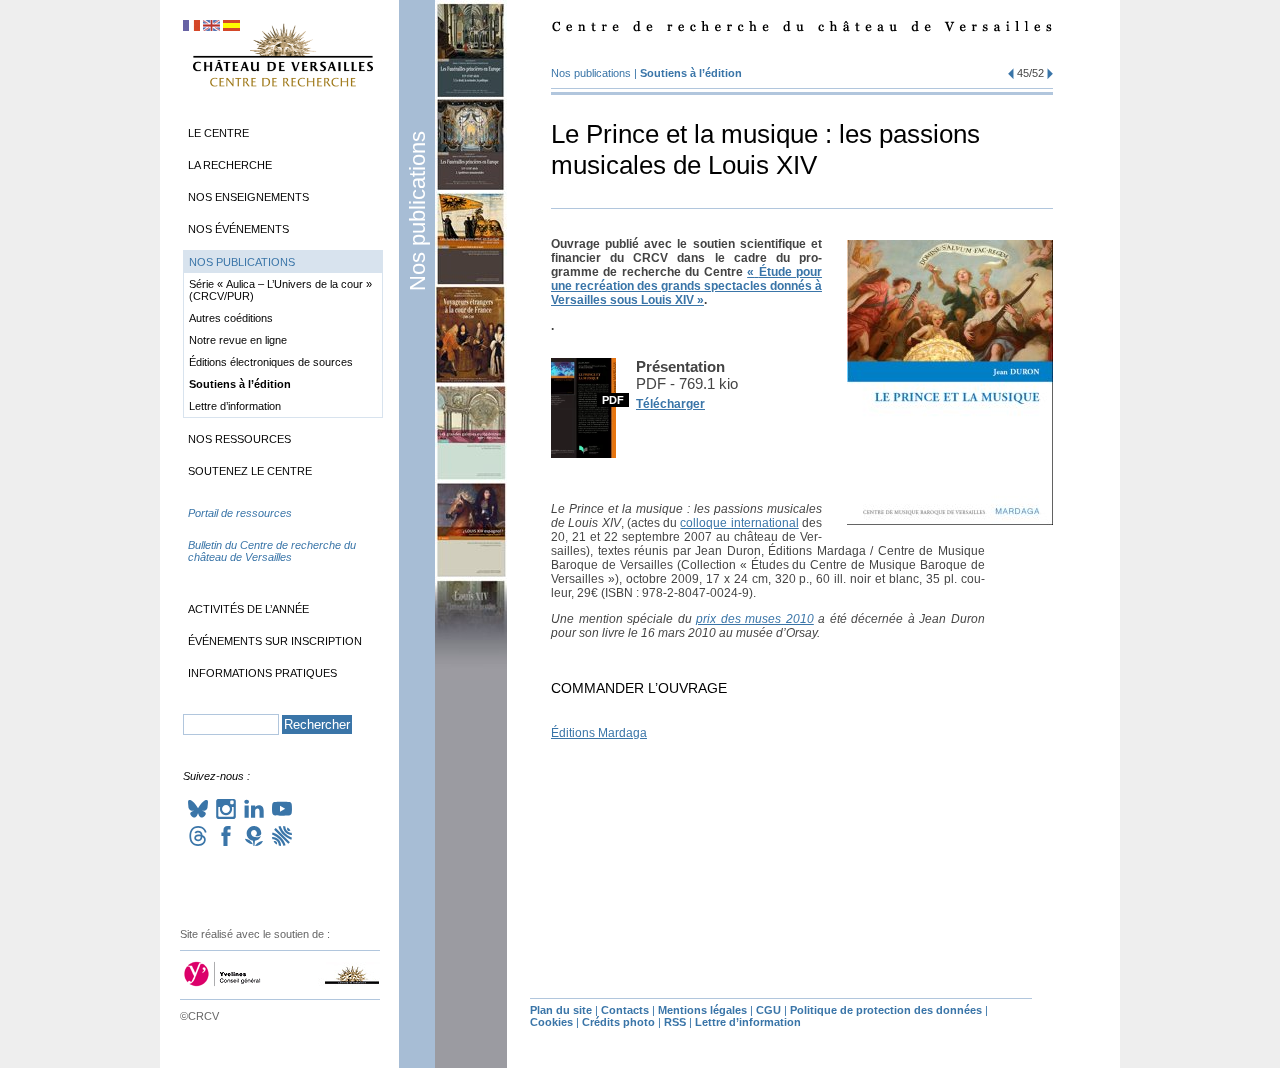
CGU (768, 1010)
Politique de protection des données (886, 1010)
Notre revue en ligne (238, 340)
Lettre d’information (235, 406)
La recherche (230, 165)
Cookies (551, 1022)
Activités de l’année (248, 609)
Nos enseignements (248, 197)
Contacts (625, 1010)
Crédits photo (618, 1022)
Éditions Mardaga (599, 733)
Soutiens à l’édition (691, 73)
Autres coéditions (231, 318)
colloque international (739, 523)
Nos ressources (239, 439)
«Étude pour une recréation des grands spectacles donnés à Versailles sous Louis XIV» (686, 286)
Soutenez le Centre (250, 471)
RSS (675, 1022)
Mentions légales (702, 1010)
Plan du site (561, 1010)
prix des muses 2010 (755, 619)
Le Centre (218, 133)
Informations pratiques (262, 673)
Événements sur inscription (275, 641)
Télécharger (670, 404)
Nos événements (238, 229)
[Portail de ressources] (283, 533)
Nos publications (417, 211)
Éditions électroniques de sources (271, 362)
